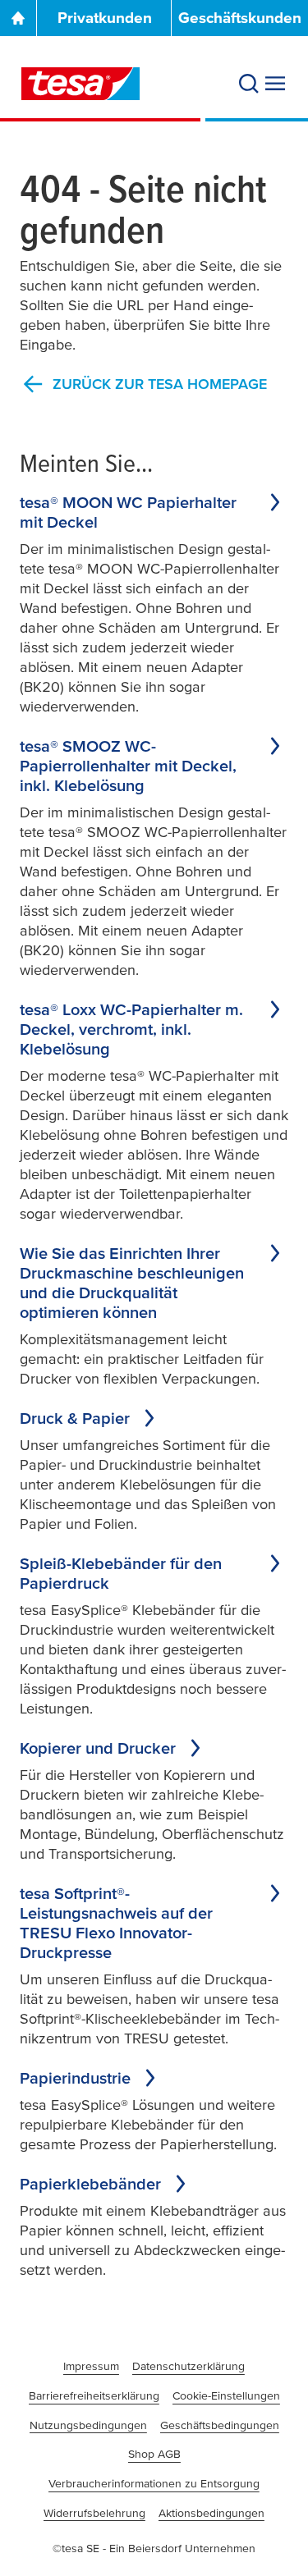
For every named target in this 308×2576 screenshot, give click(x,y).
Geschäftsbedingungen (220, 2425)
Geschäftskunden (240, 18)
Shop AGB (154, 2454)
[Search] (249, 84)
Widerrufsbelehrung (94, 2513)
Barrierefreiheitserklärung (94, 2395)
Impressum (91, 2366)
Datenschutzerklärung (188, 2366)
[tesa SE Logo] (80, 84)
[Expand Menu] (275, 84)
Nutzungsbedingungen (88, 2425)
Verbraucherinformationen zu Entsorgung (154, 2483)
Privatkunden (105, 18)
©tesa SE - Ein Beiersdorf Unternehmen (154, 2548)
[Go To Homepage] (18, 18)
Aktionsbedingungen (211, 2513)
